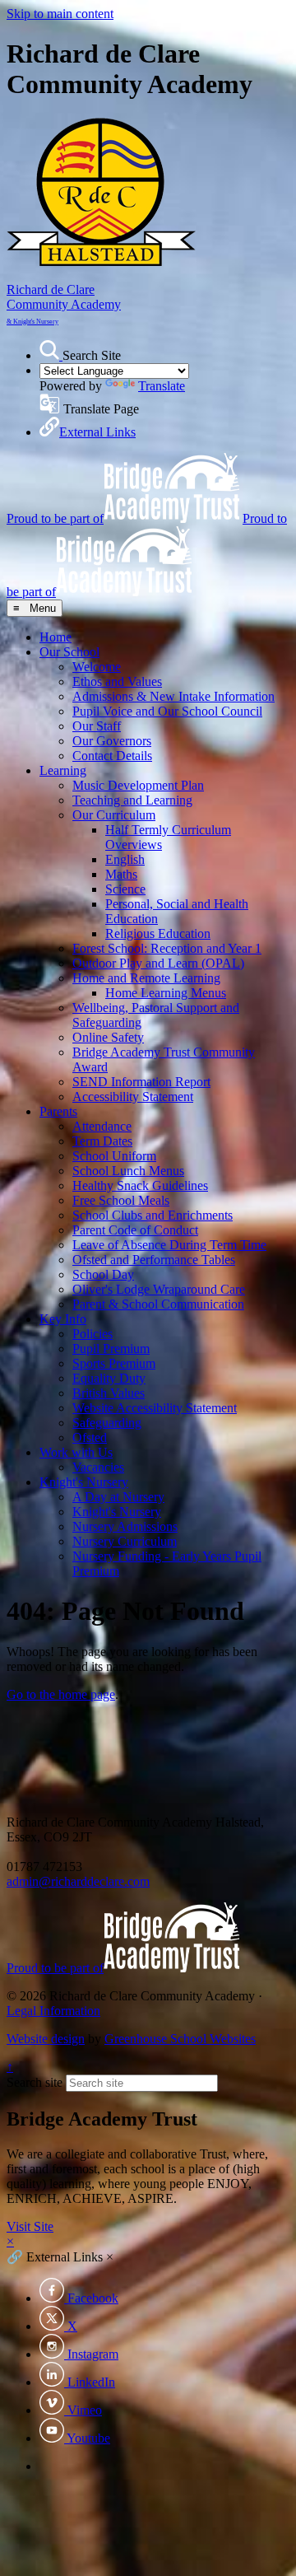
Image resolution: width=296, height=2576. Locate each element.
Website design (46, 2039)
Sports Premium (114, 1363)
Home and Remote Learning (146, 978)
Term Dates (102, 1141)
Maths (121, 874)
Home (55, 637)
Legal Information (53, 2011)
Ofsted (90, 1437)
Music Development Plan (138, 785)
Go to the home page (61, 1694)
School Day (103, 1274)
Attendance (102, 1126)
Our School (69, 652)
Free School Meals (121, 1200)
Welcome (97, 667)
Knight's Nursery (84, 1482)
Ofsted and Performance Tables (154, 1260)
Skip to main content (60, 14)
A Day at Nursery (118, 1497)
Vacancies (98, 1467)
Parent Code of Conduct (135, 1230)
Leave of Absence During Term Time (169, 1245)
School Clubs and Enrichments (153, 1215)
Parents (58, 1111)
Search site (35, 2082)
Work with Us (76, 1452)
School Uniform (114, 1156)
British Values (109, 1393)
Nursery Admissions (125, 1526)
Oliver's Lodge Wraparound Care (159, 1289)
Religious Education (158, 933)
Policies (92, 1334)
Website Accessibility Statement (155, 1408)
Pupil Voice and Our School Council (167, 711)
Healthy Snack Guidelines (140, 1185)
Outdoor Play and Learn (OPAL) (158, 963)
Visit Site (30, 2226)
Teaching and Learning (132, 800)
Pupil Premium (111, 1349)
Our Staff (97, 726)
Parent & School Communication (158, 1304)
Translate (162, 386)
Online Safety (108, 1037)
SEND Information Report (141, 1082)
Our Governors (112, 741)
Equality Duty (109, 1378)
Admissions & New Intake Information (173, 696)
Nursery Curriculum (125, 1541)
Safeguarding (107, 1423)
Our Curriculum (114, 815)
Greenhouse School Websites (180, 2039)
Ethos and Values (117, 681)
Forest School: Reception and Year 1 (167, 948)
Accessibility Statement (133, 1097)
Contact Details (112, 756)
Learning (63, 770)
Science (125, 889)
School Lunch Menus (128, 1171)
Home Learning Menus (166, 993)
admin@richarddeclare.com (78, 1881)
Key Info (63, 1319)
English (125, 859)
